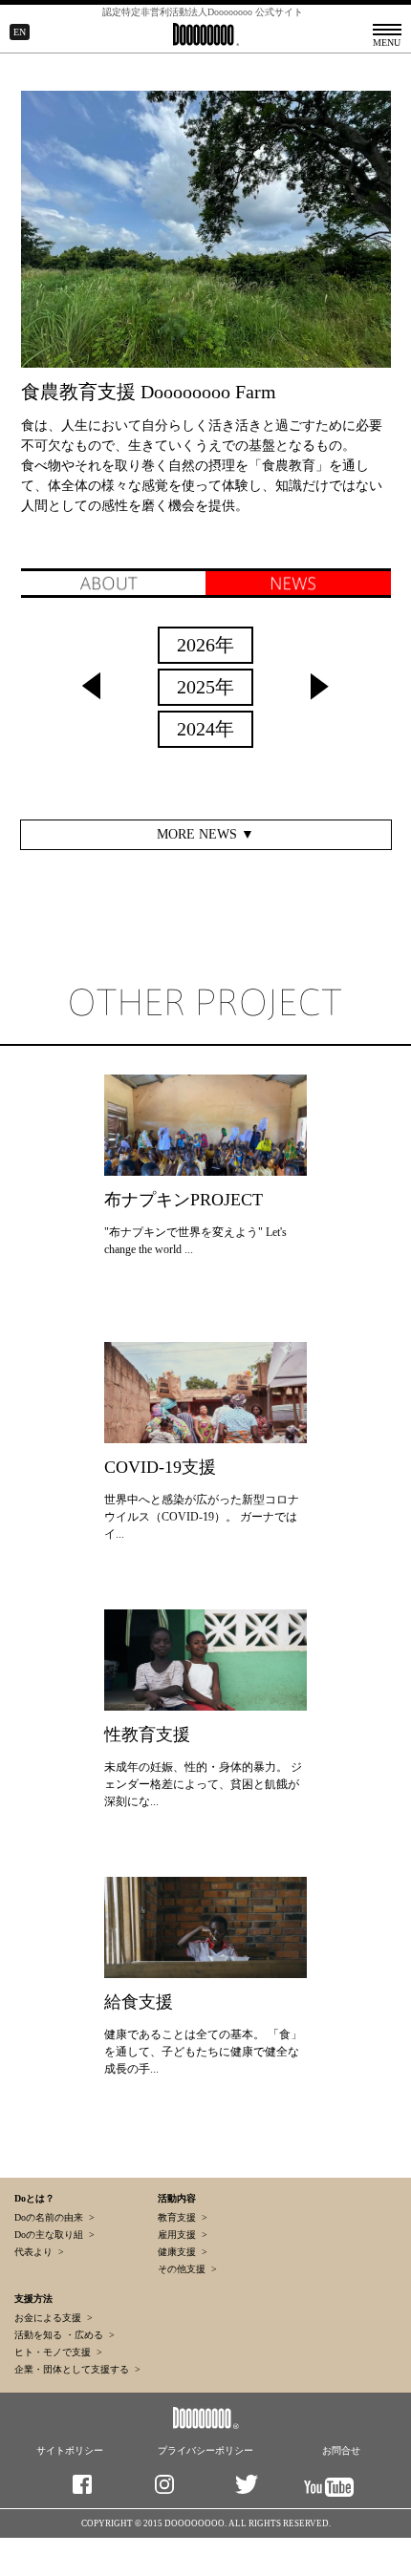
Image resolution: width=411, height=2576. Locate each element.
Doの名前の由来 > (54, 2217)
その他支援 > (187, 2269)
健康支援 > (183, 2252)
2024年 (205, 729)
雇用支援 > (183, 2235)
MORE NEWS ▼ (205, 834)
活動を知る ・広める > (65, 2335)
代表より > (39, 2252)
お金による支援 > (54, 2318)
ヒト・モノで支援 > (58, 2352)
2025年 (205, 687)
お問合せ (341, 2450)
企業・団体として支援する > (77, 2369)
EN (20, 32)
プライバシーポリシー (205, 2450)
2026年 (205, 645)
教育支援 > (183, 2217)
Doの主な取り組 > (54, 2235)
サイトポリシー (70, 2450)
